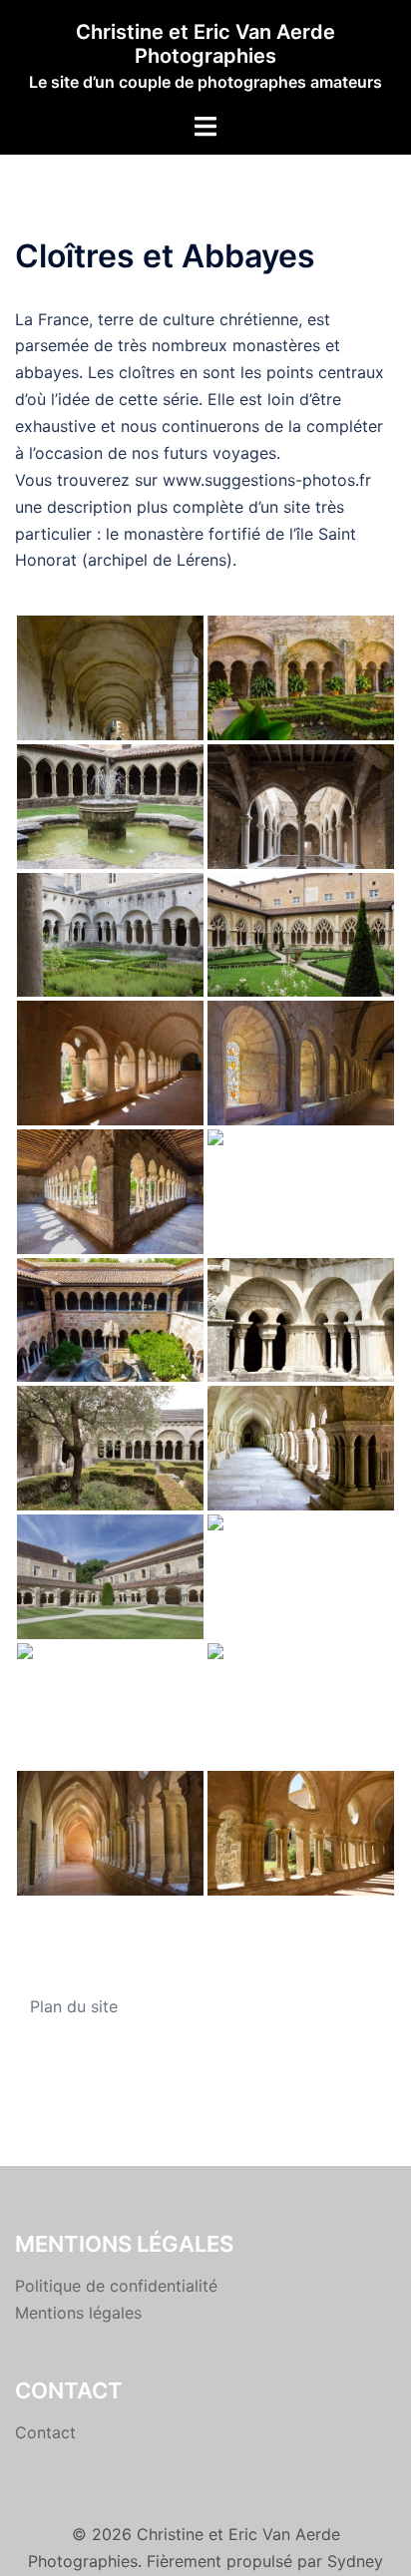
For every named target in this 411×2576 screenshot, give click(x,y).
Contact (45, 2432)
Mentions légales (78, 2313)
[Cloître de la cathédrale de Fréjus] (110, 1320)
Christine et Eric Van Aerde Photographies (205, 44)
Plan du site (74, 2006)
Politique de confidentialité (116, 2286)
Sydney (355, 2561)
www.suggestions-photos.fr (267, 480)
